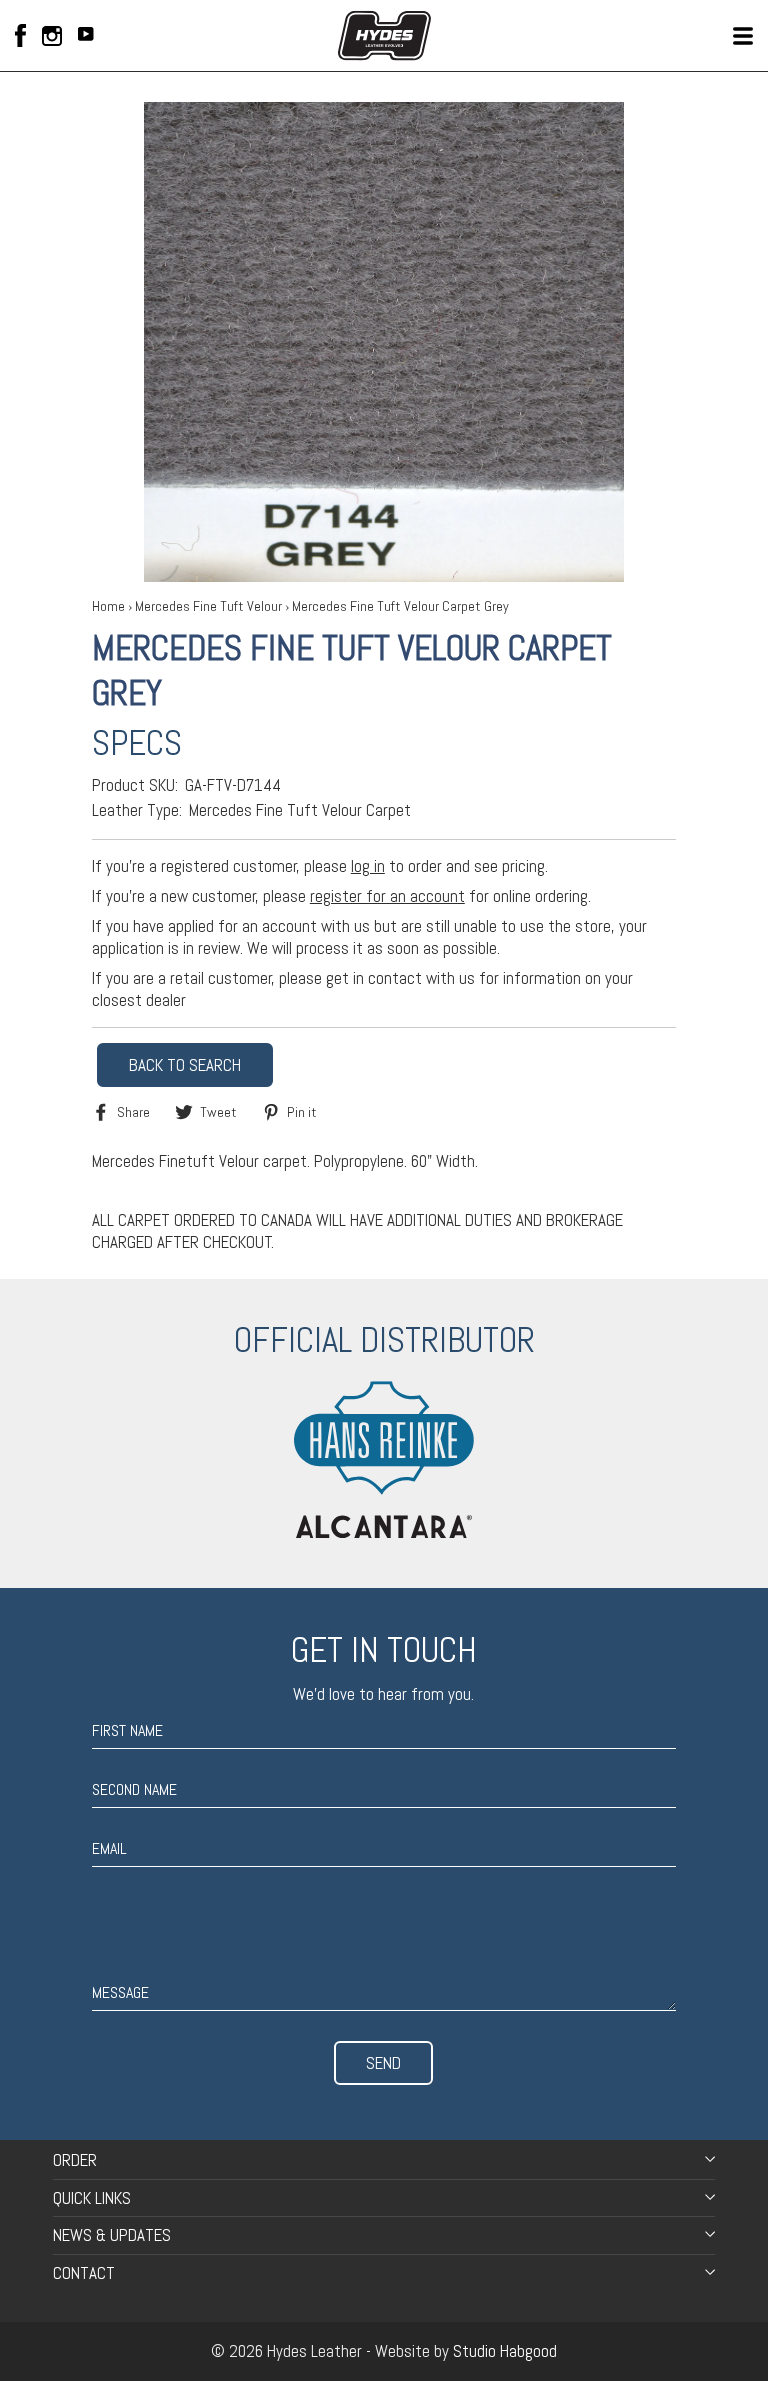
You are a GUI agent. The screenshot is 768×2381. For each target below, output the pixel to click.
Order (75, 2160)
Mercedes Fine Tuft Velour (208, 606)
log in (368, 866)
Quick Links (92, 2198)
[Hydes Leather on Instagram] (52, 36)
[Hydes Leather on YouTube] (86, 36)
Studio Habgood (505, 2351)
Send (383, 2063)
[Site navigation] (743, 36)
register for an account (387, 896)
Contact (84, 2273)
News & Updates (112, 2235)
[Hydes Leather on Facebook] (20, 35)
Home (108, 606)
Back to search (185, 1065)
